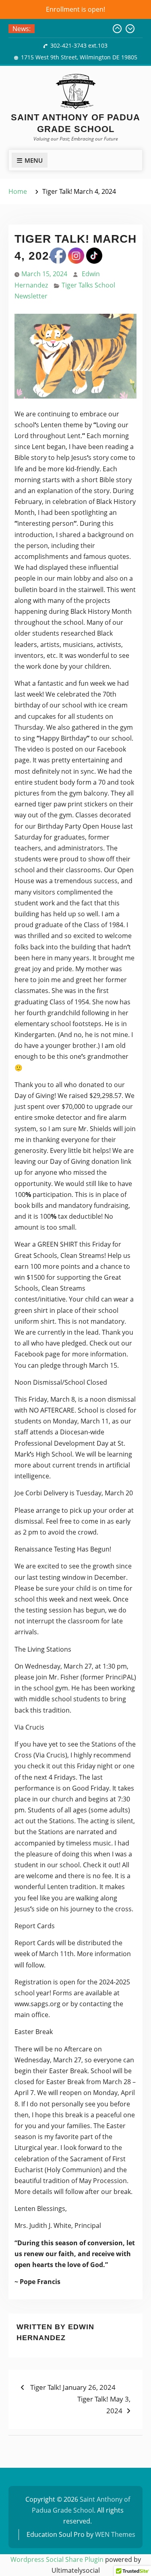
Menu (34, 160)
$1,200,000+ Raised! (69, 29)
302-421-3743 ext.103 (79, 45)
